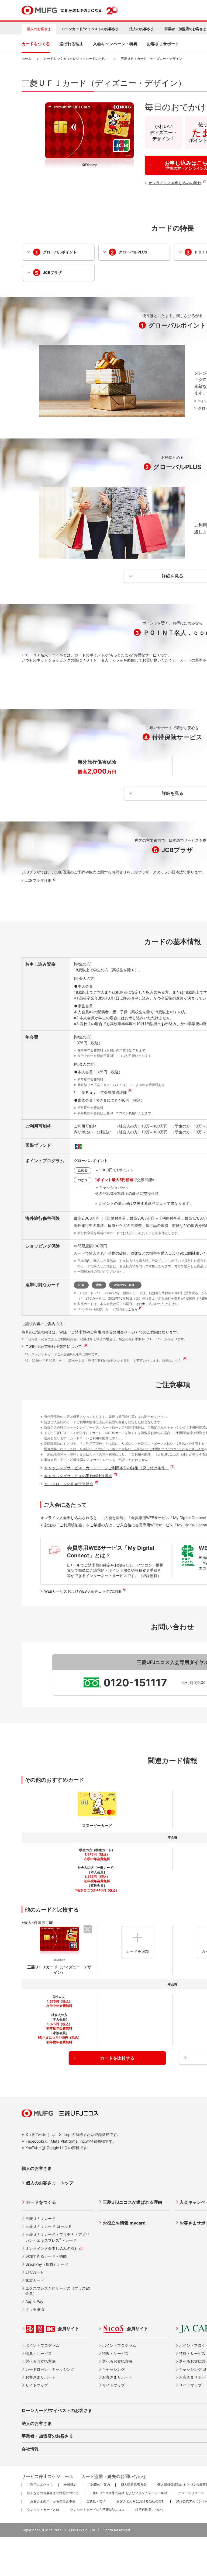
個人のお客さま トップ (50, 2183)
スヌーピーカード (97, 1825)
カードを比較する (117, 2058)
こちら (133, 1309)
